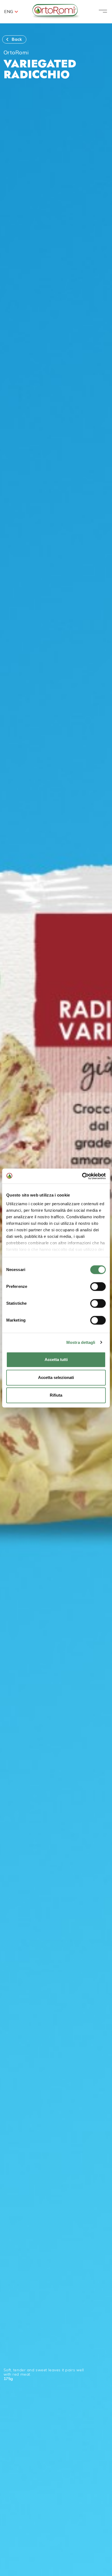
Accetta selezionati (56, 1377)
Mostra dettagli (81, 1342)
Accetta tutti (56, 1360)
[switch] (98, 1287)
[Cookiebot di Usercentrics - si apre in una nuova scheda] (82, 1176)
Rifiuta (56, 1395)
